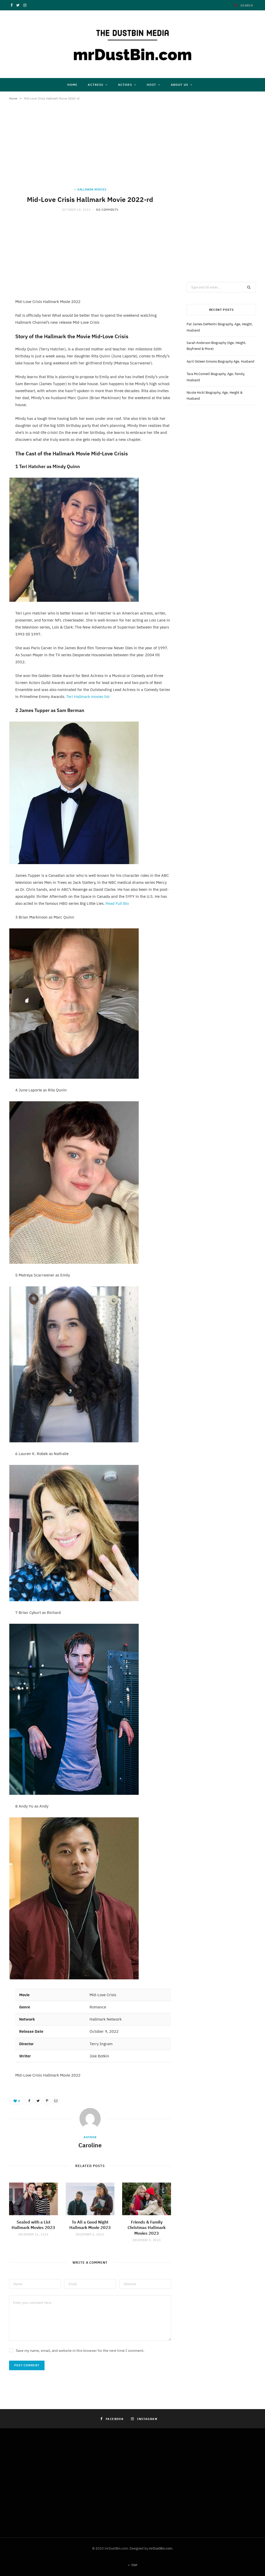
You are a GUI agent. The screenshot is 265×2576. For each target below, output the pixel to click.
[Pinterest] (47, 2101)
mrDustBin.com (160, 2548)
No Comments (107, 210)
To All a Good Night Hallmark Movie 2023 (90, 2225)
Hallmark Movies (92, 189)
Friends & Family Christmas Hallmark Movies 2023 (147, 2228)
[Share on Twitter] (38, 2101)
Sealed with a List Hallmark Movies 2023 (33, 2225)
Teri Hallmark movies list (88, 697)
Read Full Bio (117, 903)
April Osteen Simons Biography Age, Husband (220, 361)
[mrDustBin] (132, 44)
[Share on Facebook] (29, 2101)
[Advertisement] (90, 149)
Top (134, 2565)
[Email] (56, 2101)
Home (72, 85)
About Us (179, 85)
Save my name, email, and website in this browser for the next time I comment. (80, 2351)
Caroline (90, 2145)
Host (151, 85)
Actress (95, 85)
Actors (125, 85)
